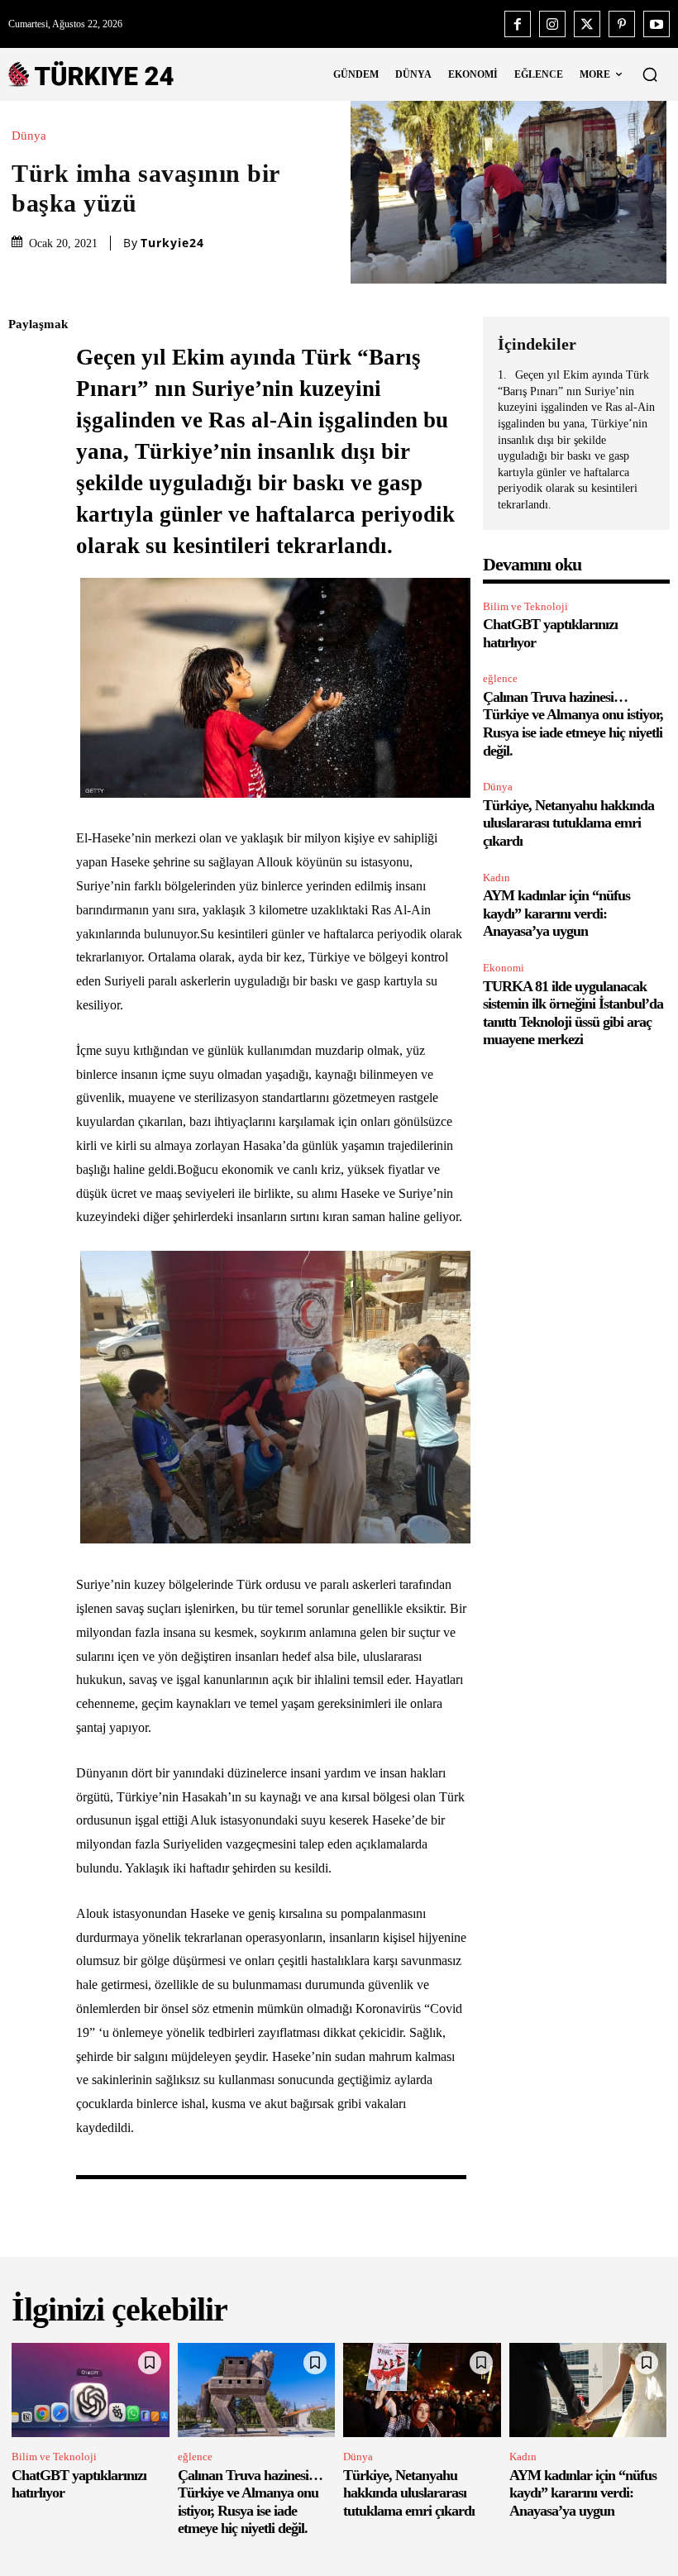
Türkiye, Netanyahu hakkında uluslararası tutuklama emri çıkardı (568, 823)
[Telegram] (25, 559)
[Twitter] (587, 24)
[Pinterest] (622, 24)
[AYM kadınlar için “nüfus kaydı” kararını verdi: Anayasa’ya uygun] (588, 2390)
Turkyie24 (172, 243)
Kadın (497, 878)
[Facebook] (518, 24)
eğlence (500, 678)
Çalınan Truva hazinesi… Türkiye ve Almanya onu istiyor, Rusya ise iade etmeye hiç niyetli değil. (573, 724)
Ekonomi (504, 968)
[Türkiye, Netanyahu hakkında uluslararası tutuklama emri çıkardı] (422, 2390)
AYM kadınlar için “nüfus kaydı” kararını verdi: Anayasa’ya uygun (556, 913)
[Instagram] (552, 24)
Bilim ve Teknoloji (525, 606)
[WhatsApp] (25, 481)
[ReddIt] (25, 520)
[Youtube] (657, 24)
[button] (650, 74)
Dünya (29, 136)
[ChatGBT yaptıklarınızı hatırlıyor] (91, 2390)
